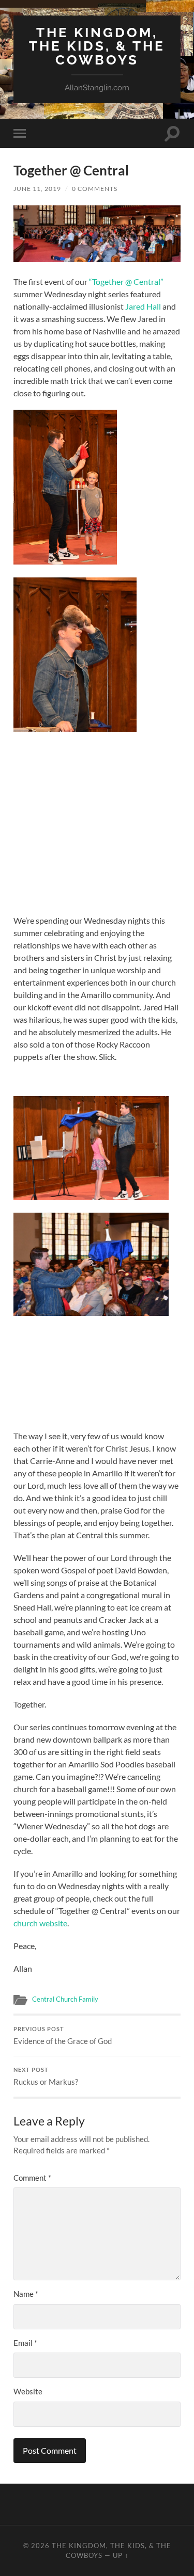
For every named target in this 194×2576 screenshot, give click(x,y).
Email (25, 2343)
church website (40, 1923)
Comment (32, 2178)
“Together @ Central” (126, 281)
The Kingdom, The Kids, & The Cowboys (97, 46)
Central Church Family (65, 1999)
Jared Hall (143, 306)
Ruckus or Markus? (46, 2076)
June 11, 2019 (37, 189)
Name (26, 2294)
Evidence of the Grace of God (63, 2036)
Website (28, 2391)
